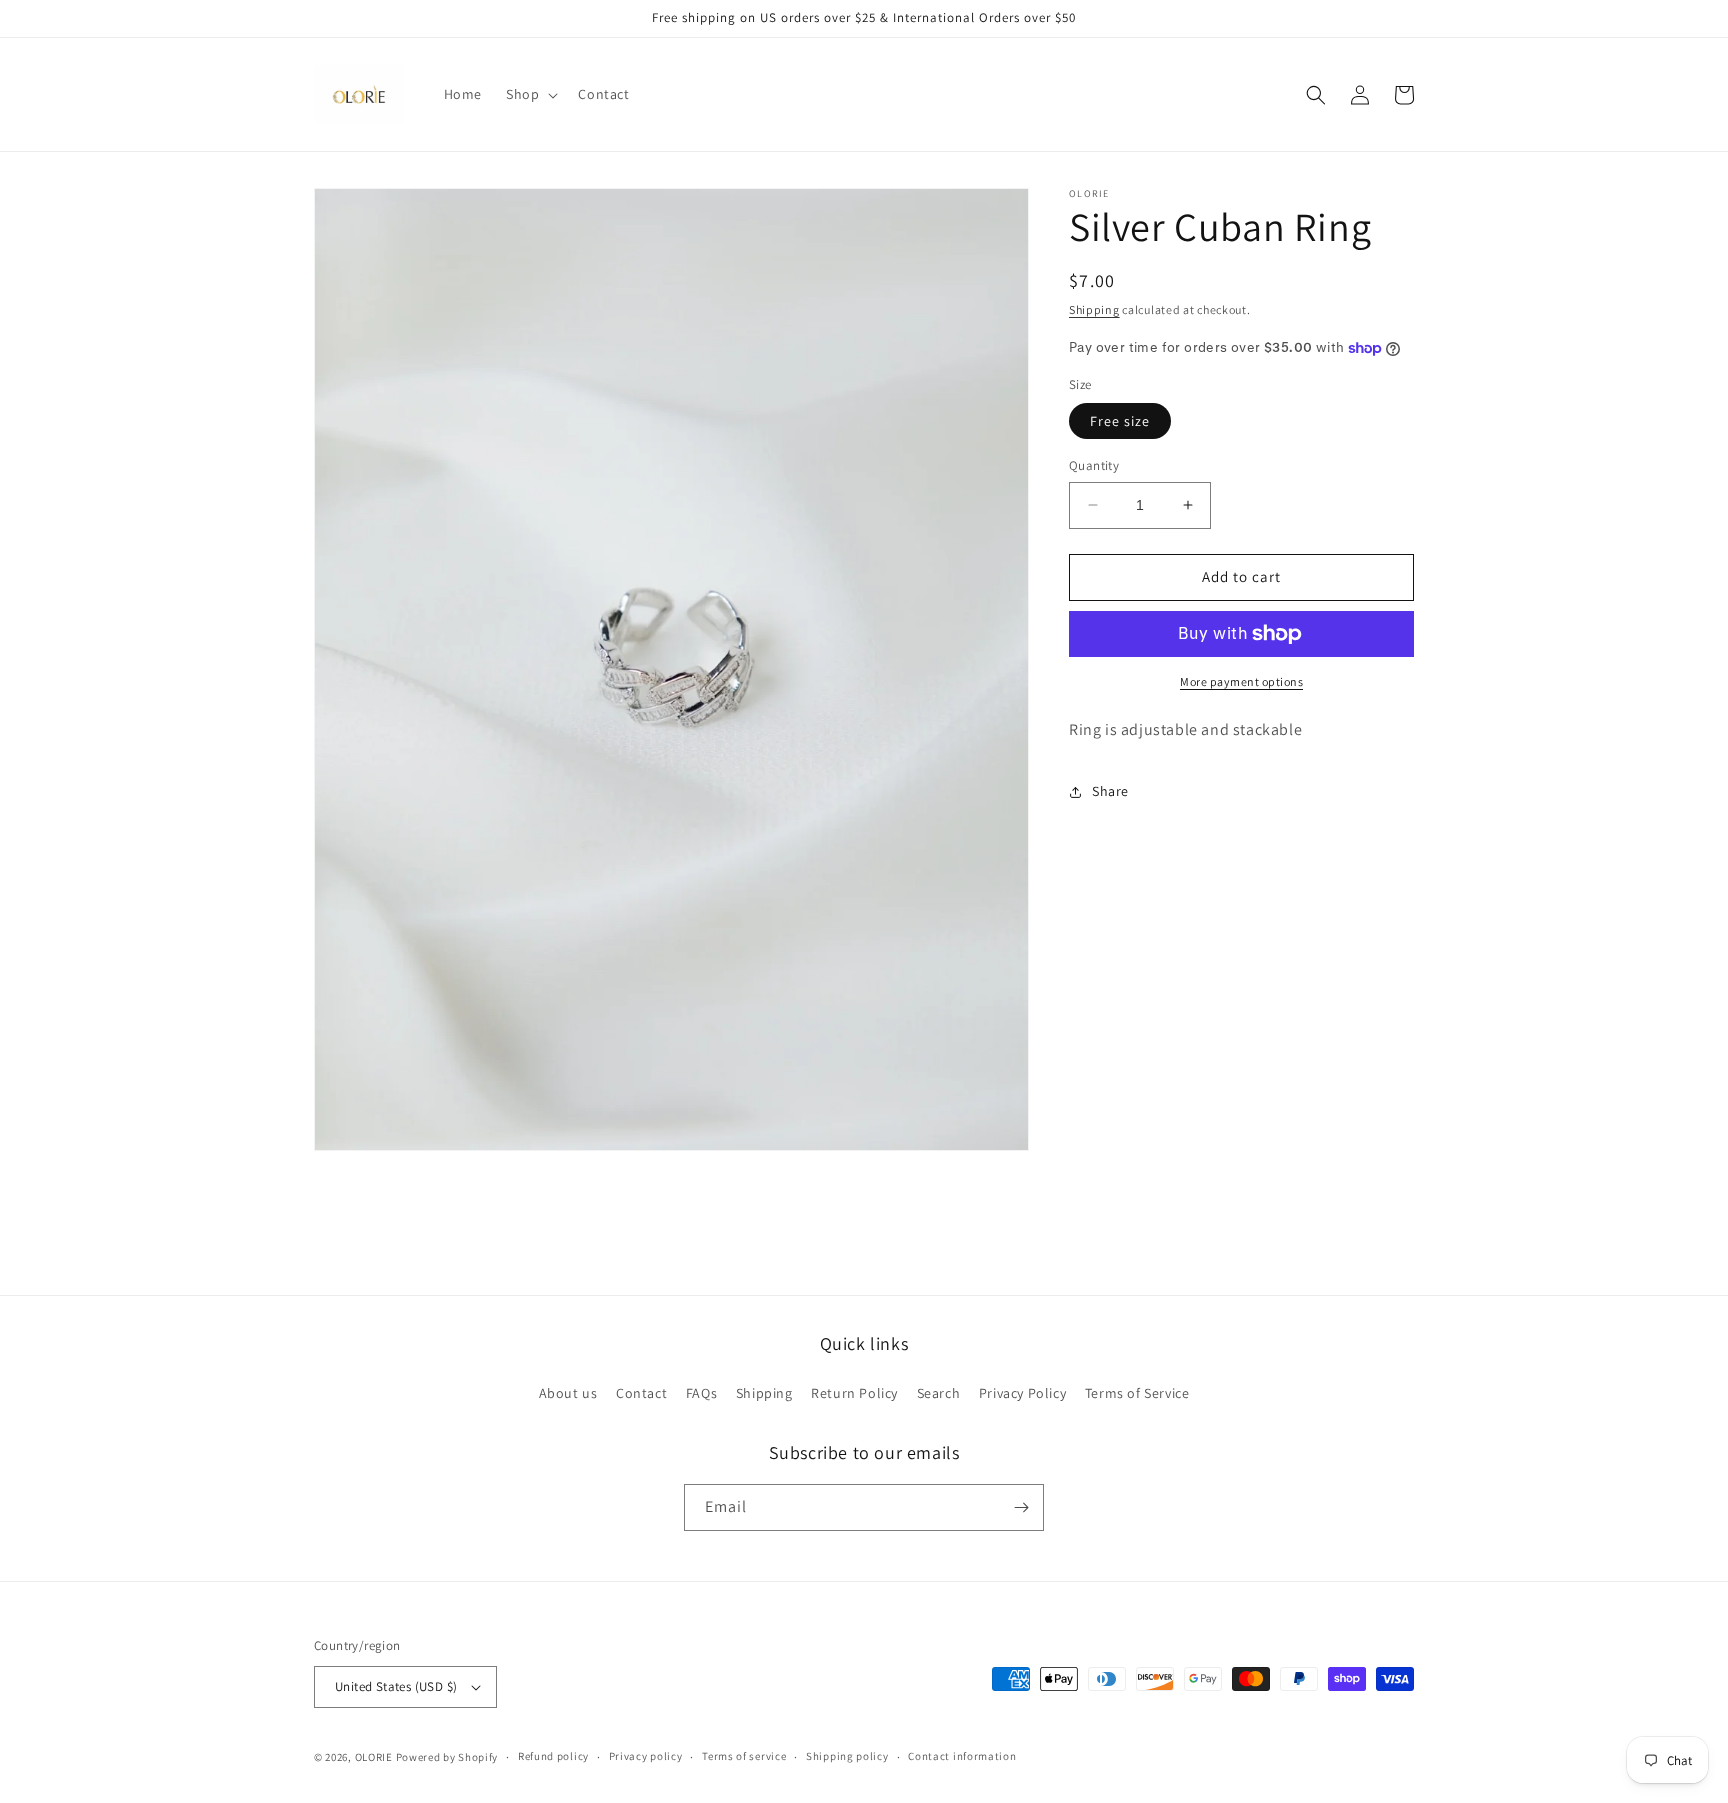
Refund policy (553, 1756)
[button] (530, 94)
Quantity (1094, 465)
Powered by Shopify (447, 1757)
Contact (641, 1393)
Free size (1120, 421)
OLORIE (374, 1757)
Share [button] (1110, 791)
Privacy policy (646, 1756)
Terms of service (744, 1756)
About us (568, 1393)
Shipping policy (847, 1756)
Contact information (962, 1756)
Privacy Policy (1022, 1393)
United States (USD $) (396, 1686)
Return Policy (854, 1393)
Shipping (1094, 309)
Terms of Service (1137, 1393)
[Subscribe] (1021, 1507)
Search (939, 1393)
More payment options (1241, 681)
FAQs (701, 1393)
